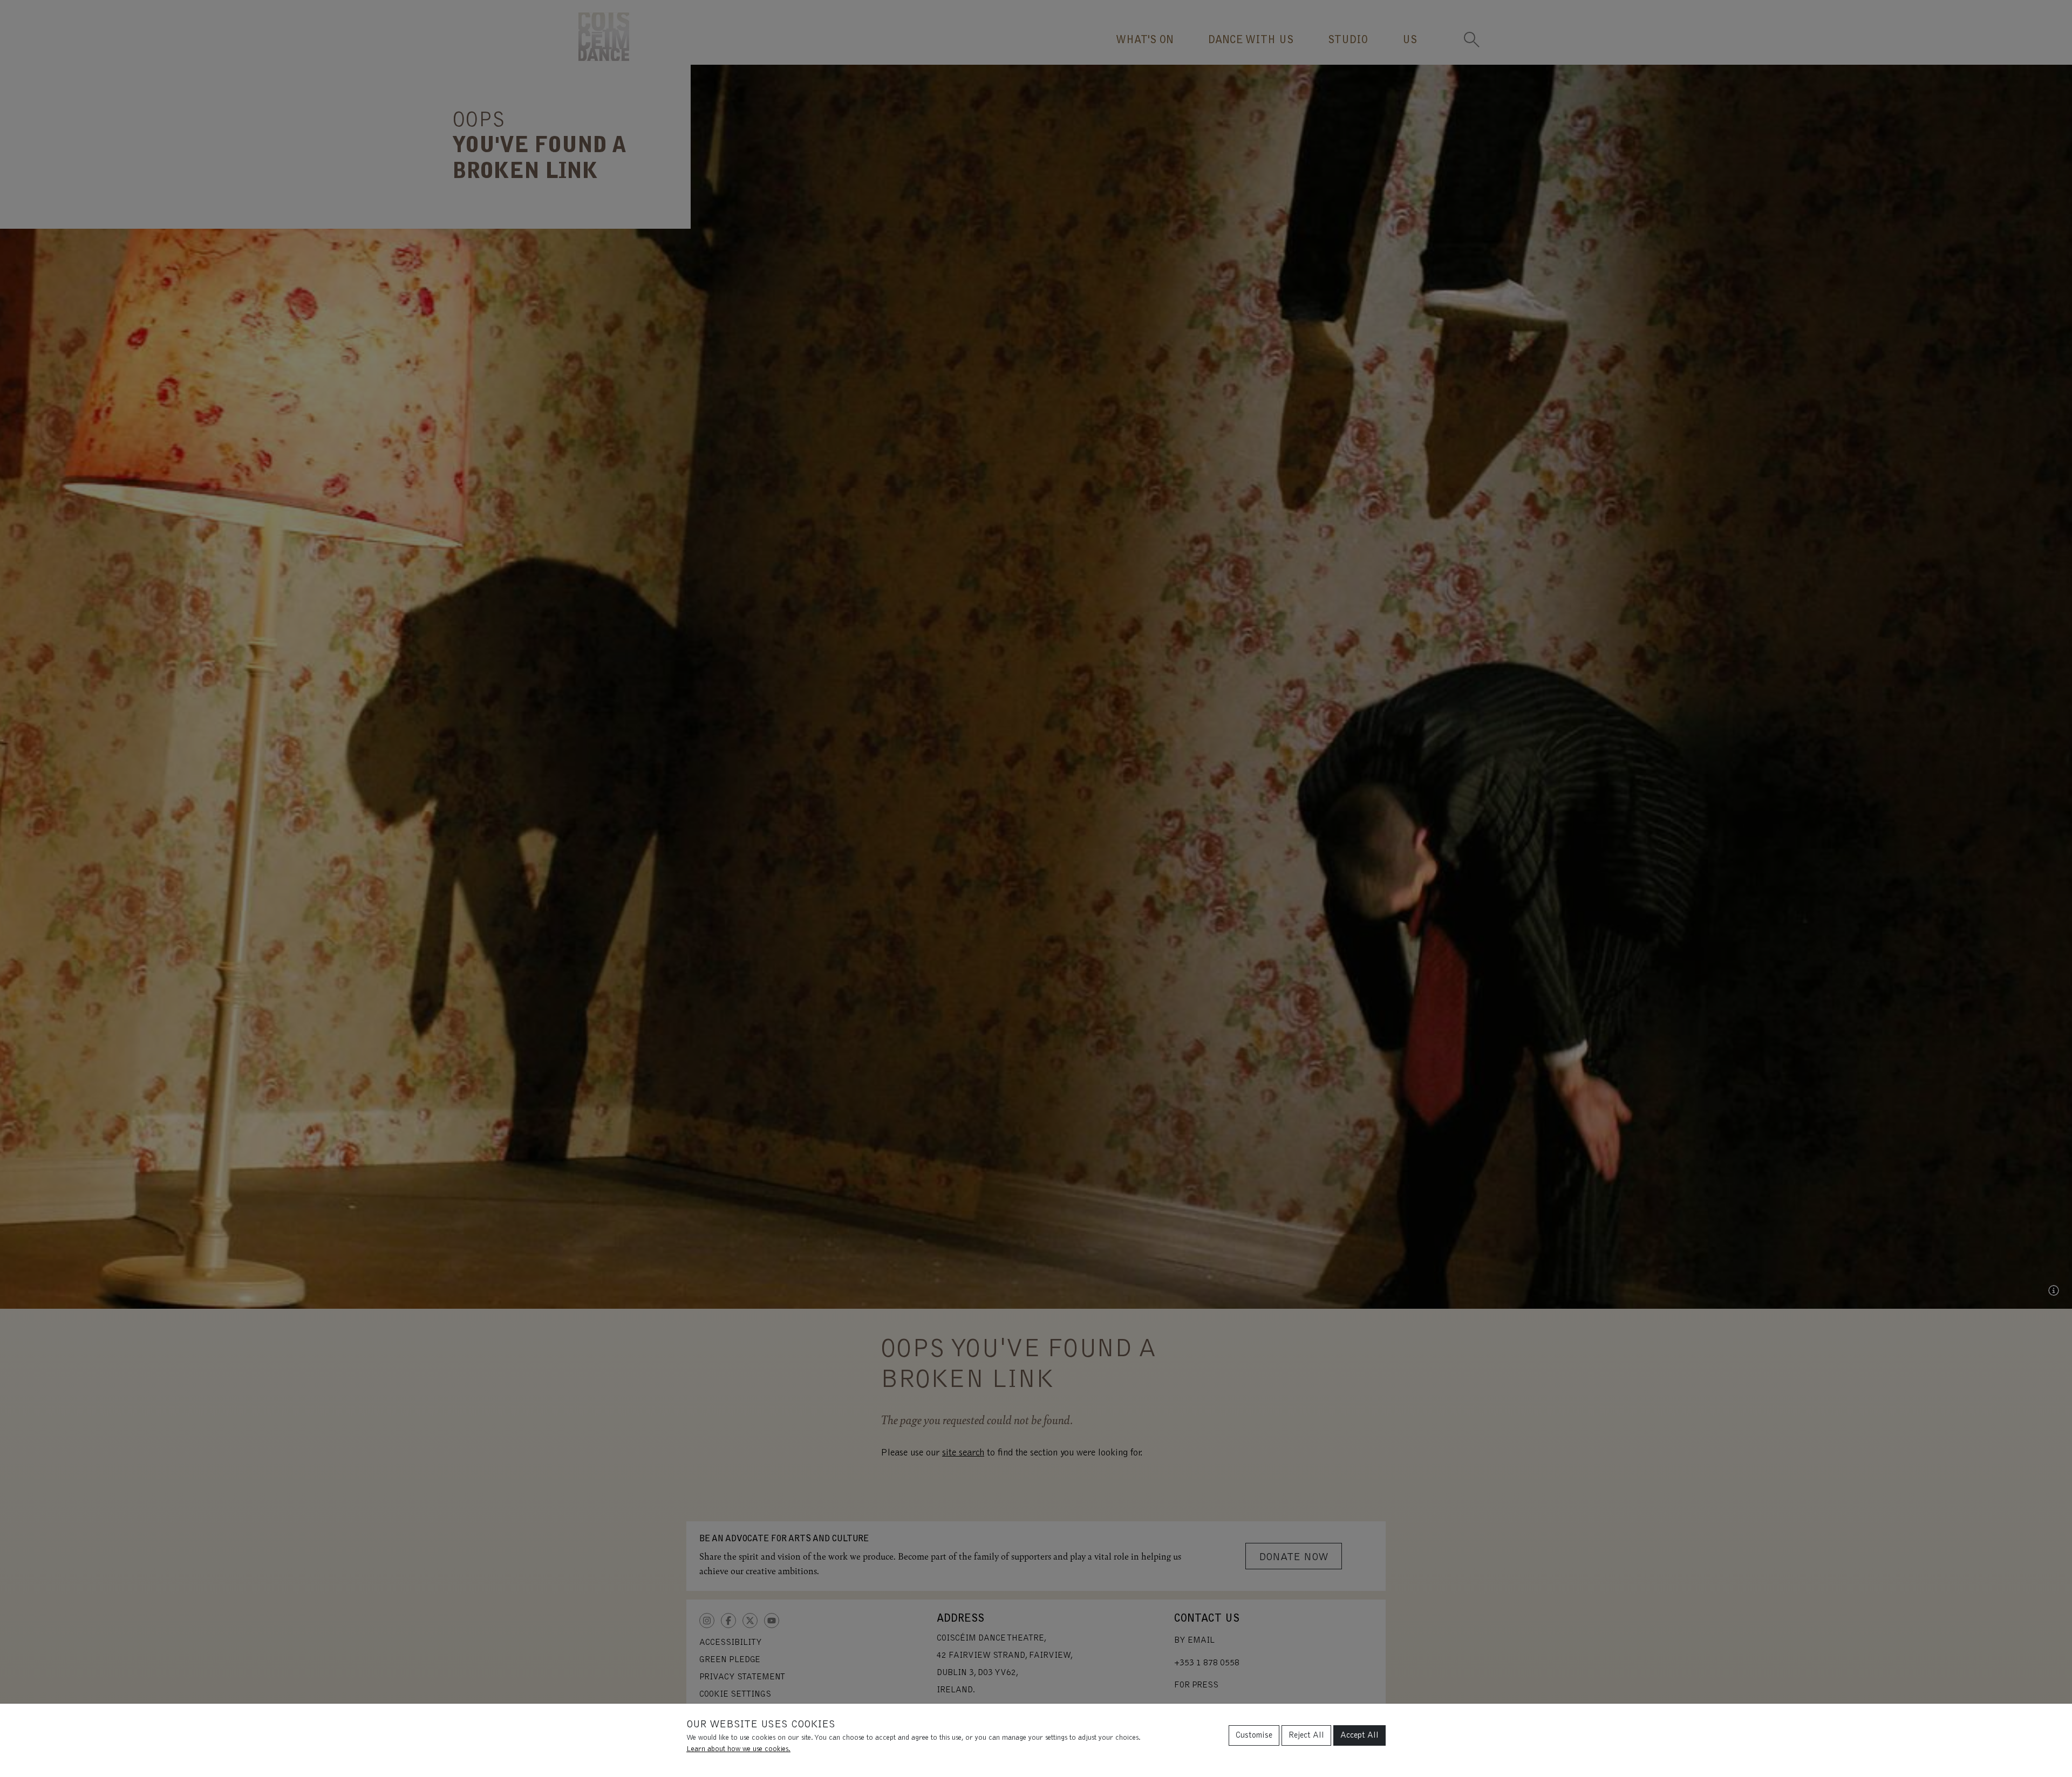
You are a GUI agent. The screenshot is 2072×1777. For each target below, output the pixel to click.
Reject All (1306, 1735)
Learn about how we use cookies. (738, 1749)
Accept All (1359, 1735)
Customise (1254, 1735)
